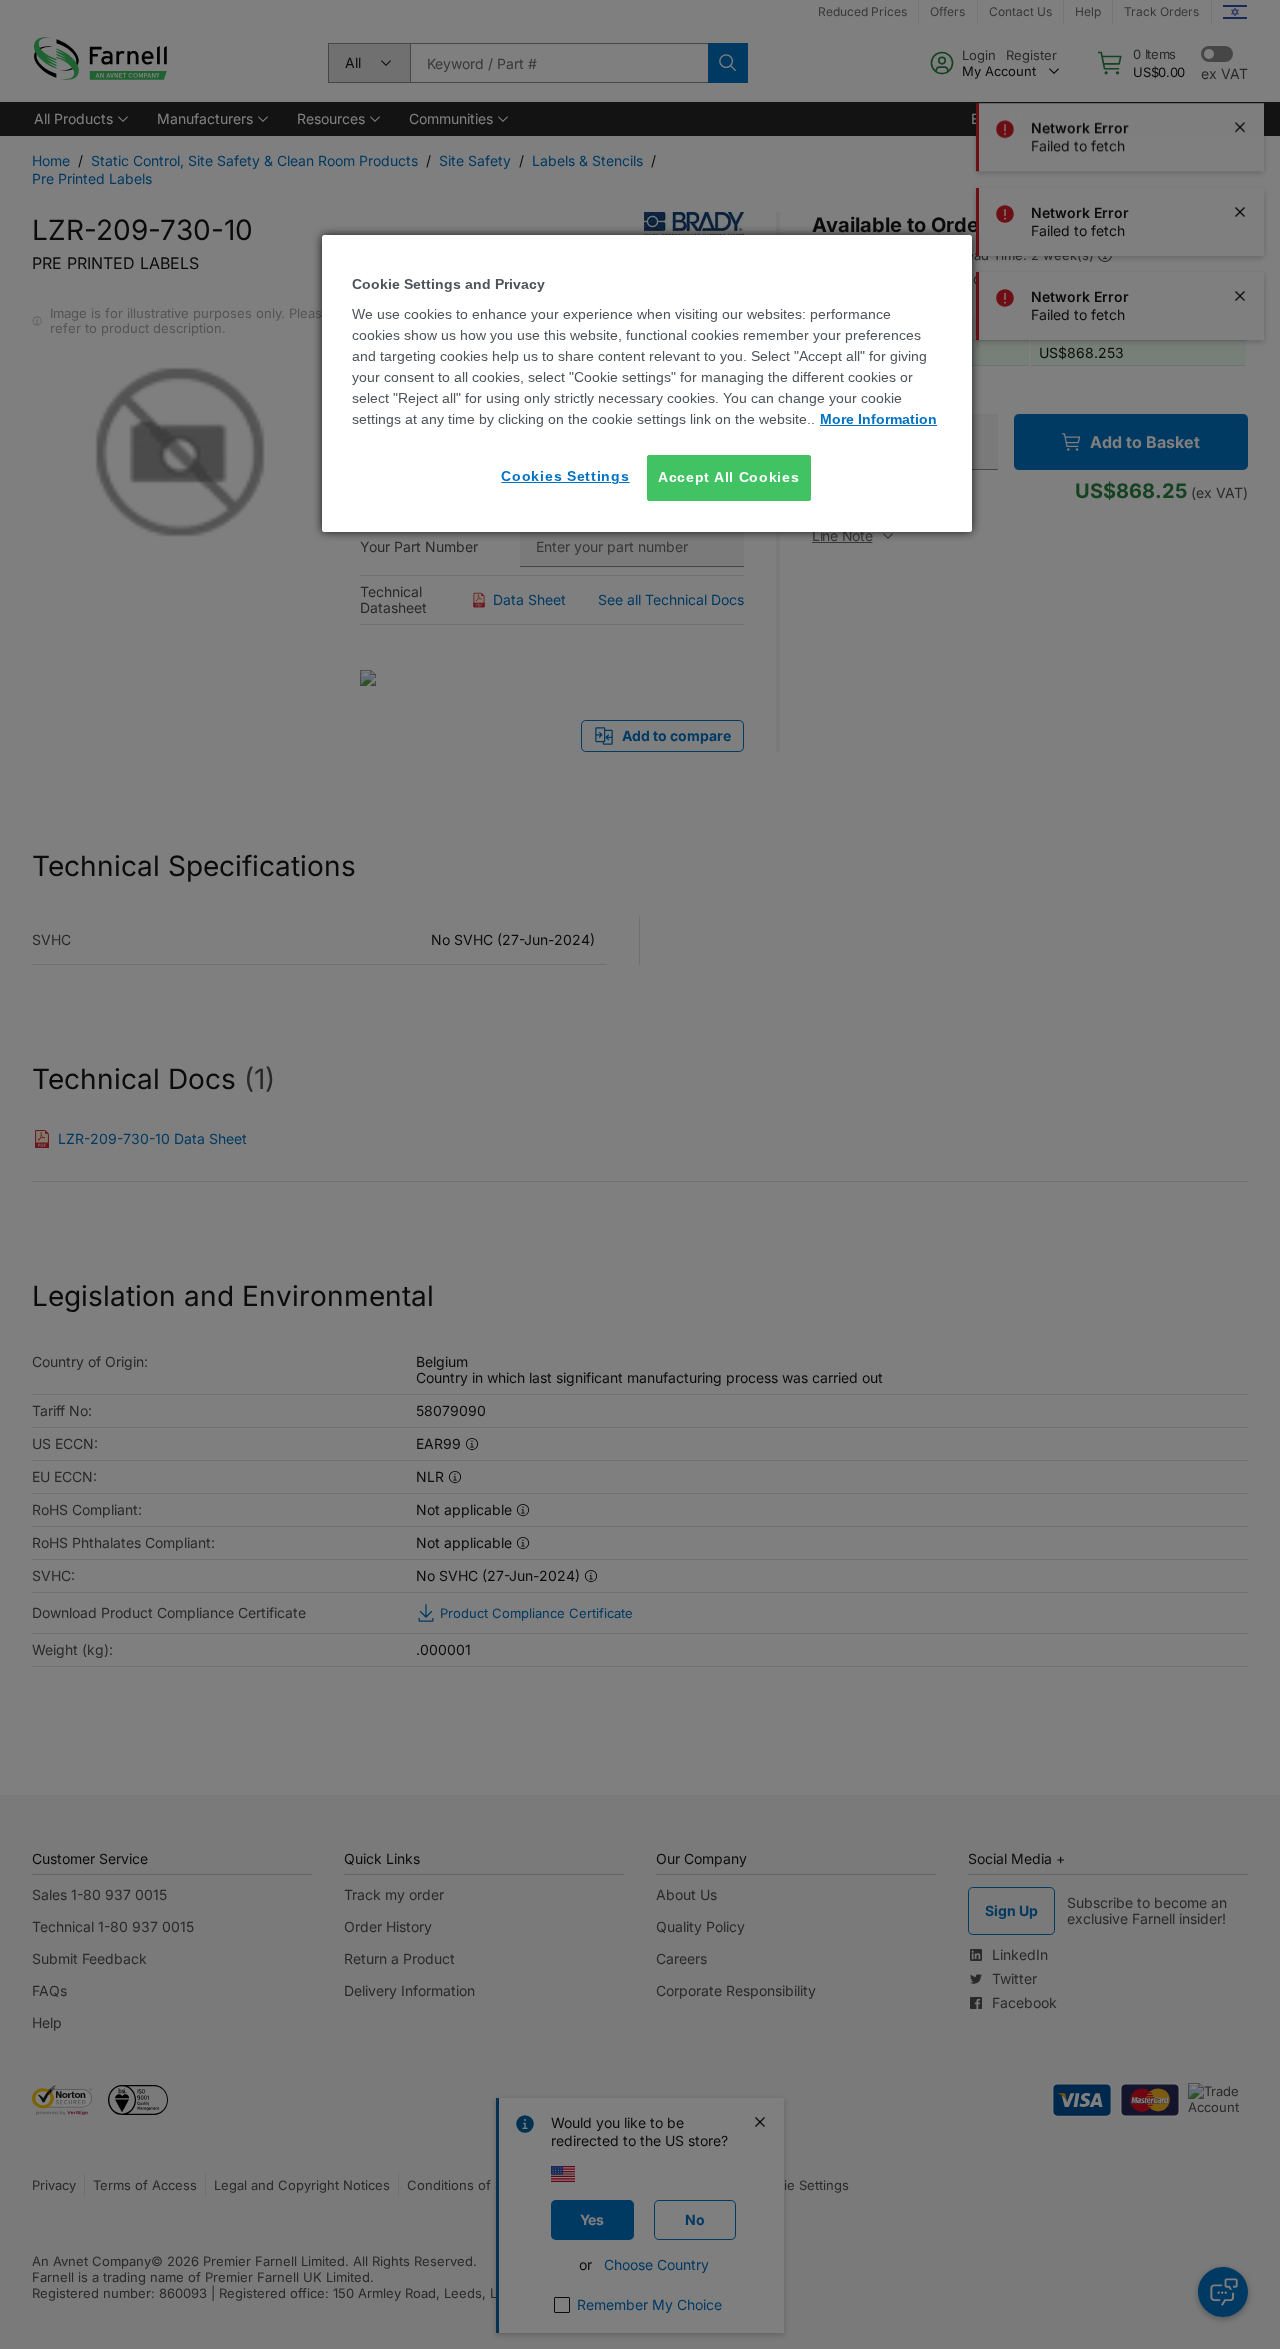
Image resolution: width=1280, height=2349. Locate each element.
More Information (878, 419)
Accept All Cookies (729, 477)
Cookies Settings (565, 476)
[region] (647, 383)
